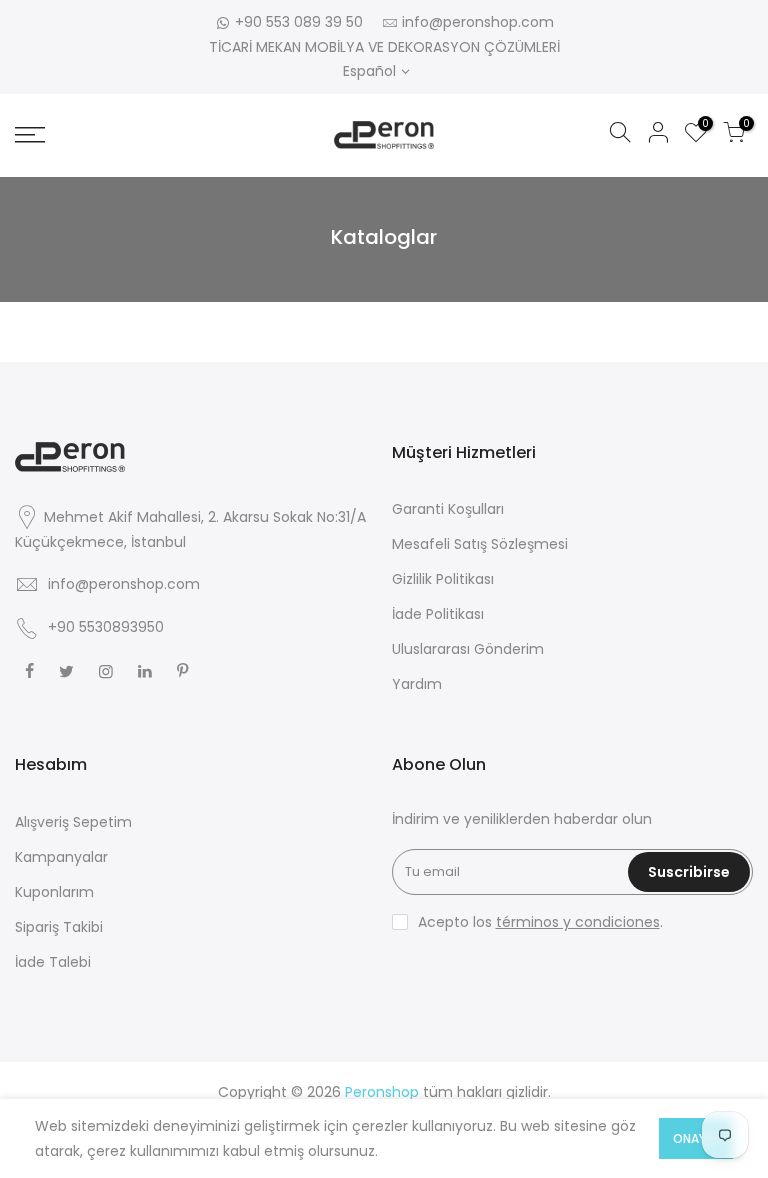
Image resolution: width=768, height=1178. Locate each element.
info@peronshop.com (478, 22)
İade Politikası (438, 614)
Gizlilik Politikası (443, 579)
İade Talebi (53, 962)
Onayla (696, 1138)
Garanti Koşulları (448, 509)
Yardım (417, 684)
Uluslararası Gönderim (468, 649)
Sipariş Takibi (59, 927)
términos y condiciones (578, 922)
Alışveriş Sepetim (73, 822)
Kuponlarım (54, 892)
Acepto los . (540, 922)
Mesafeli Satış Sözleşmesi (480, 544)
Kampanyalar (61, 857)
